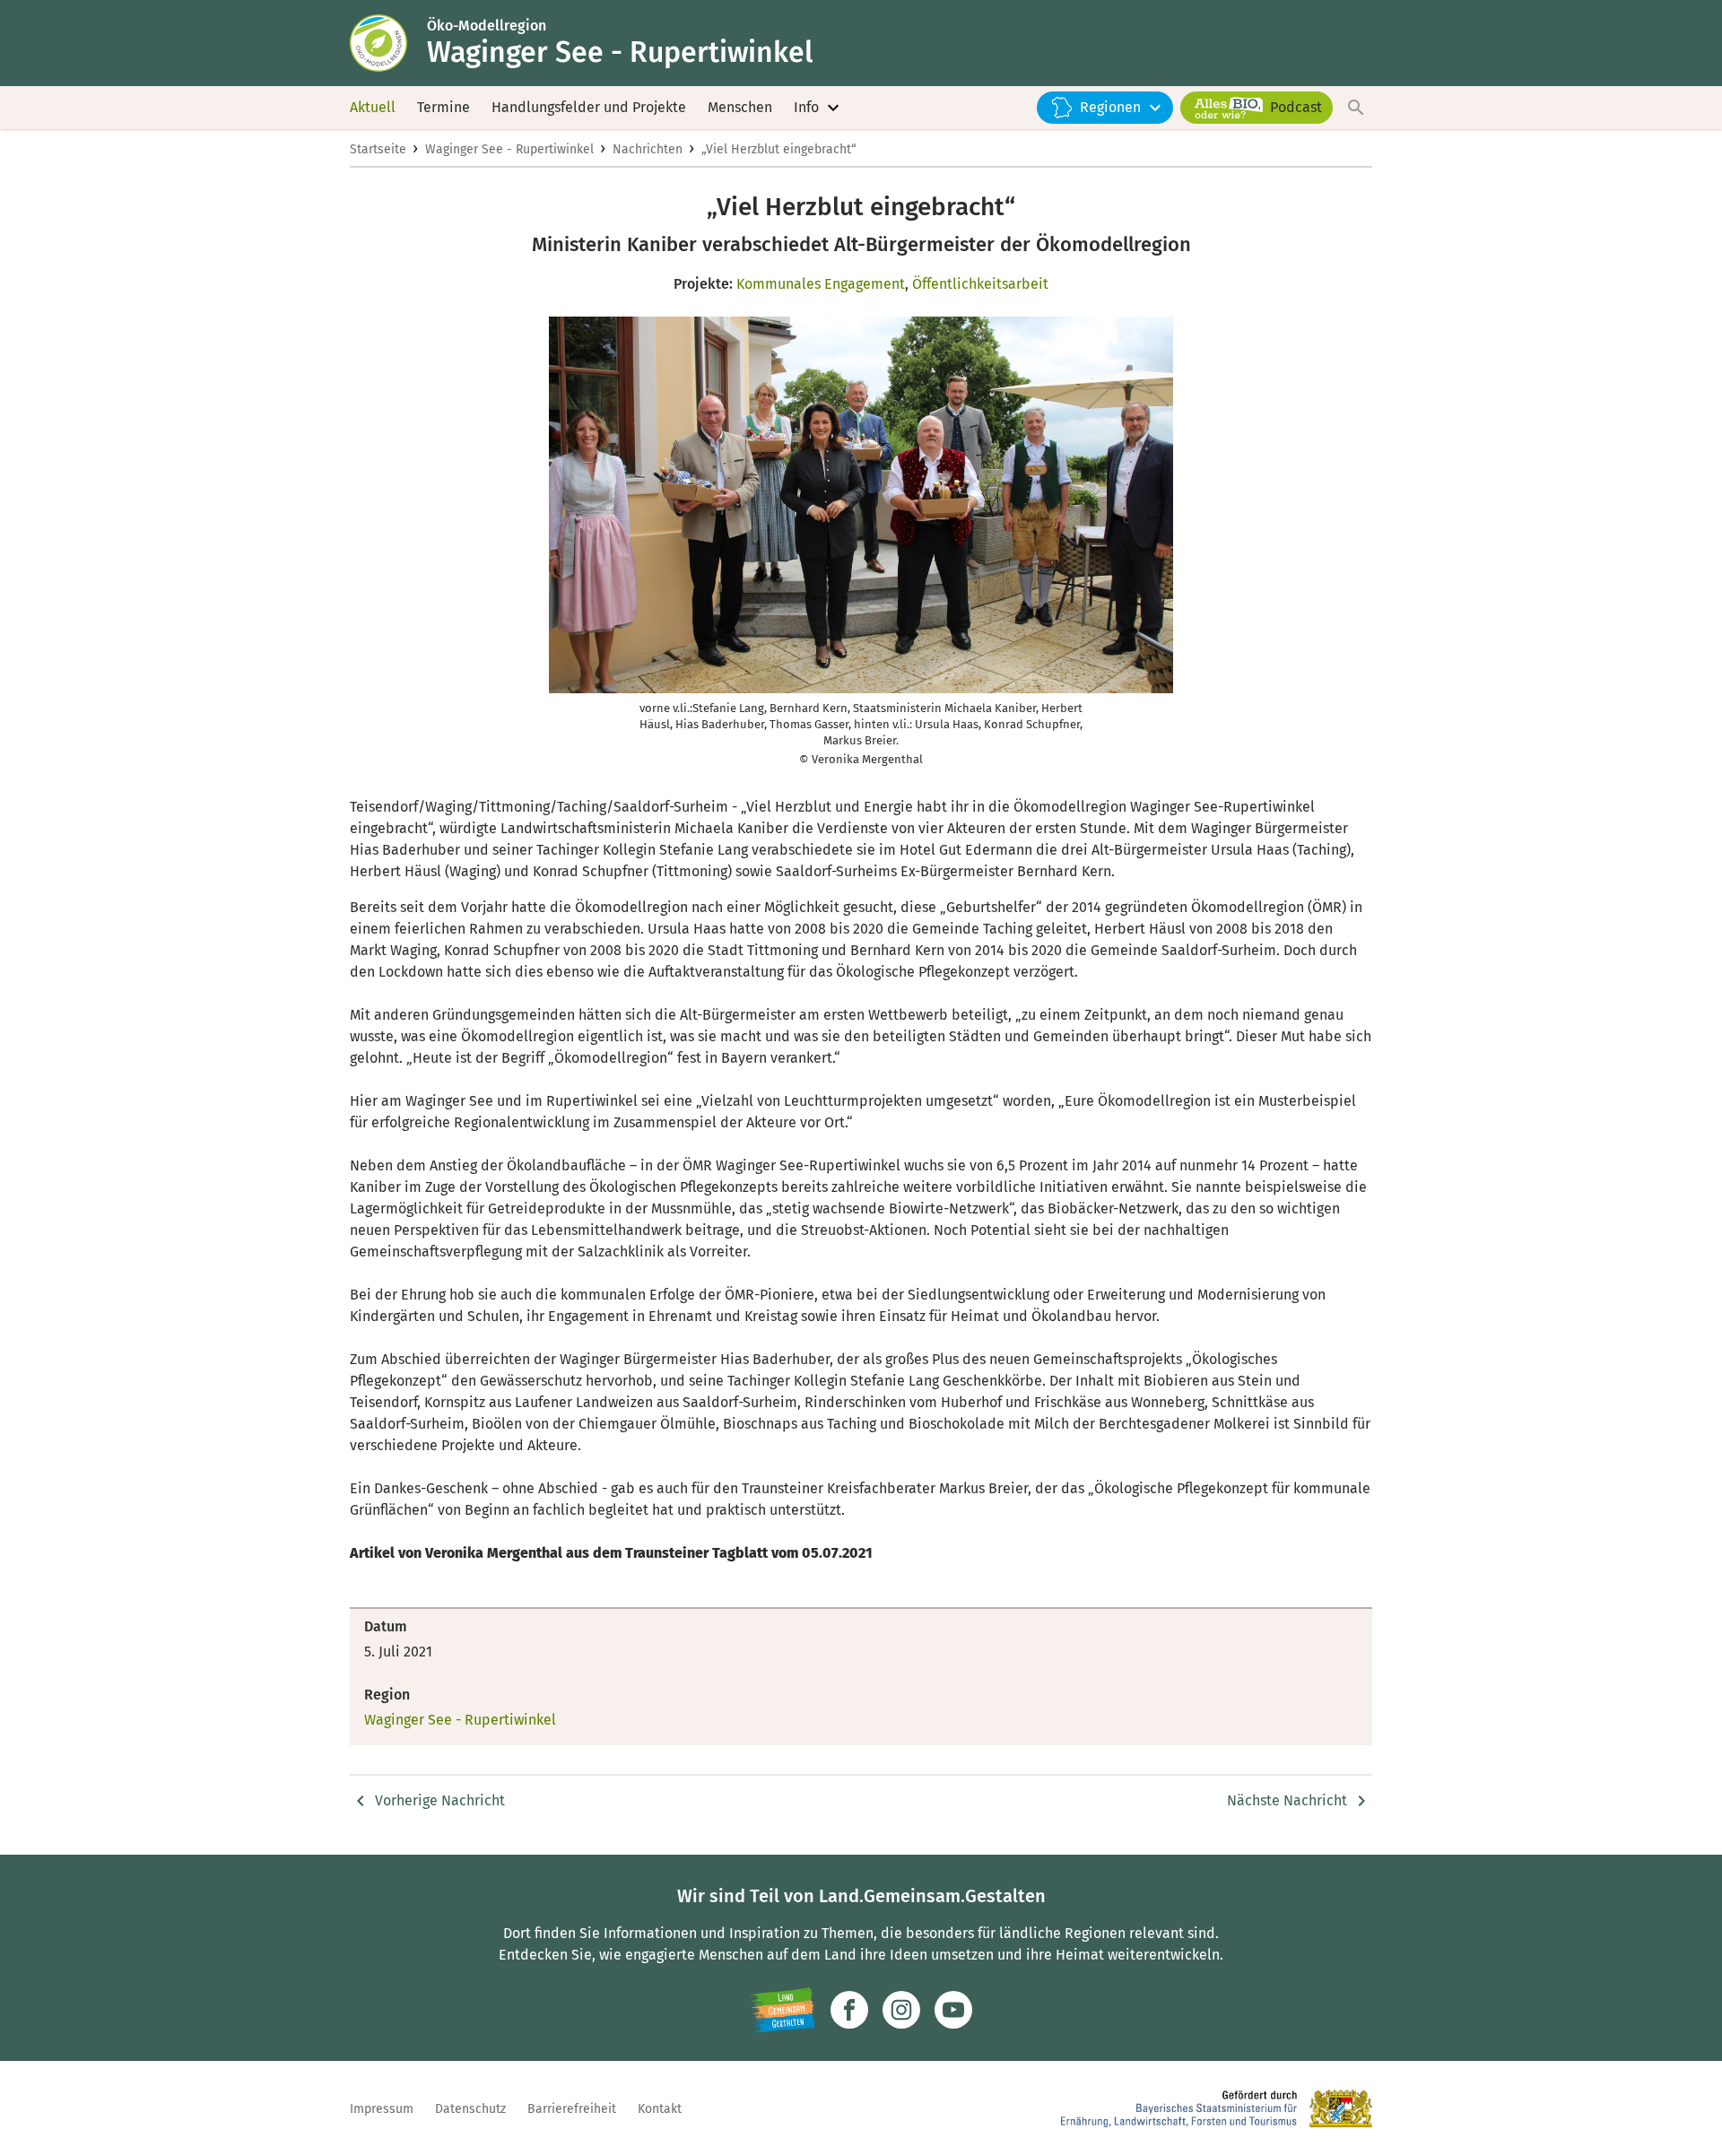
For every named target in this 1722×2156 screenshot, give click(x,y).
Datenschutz (470, 2109)
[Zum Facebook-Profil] (849, 2010)
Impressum (382, 2109)
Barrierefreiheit (572, 2109)
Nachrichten (648, 149)
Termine (444, 107)
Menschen (740, 107)
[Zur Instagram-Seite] (901, 2010)
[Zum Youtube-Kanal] (953, 2010)
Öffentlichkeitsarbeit (980, 284)
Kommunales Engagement (821, 284)
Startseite (378, 149)
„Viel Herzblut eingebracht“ (779, 149)
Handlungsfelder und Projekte (589, 107)
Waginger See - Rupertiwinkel (509, 149)
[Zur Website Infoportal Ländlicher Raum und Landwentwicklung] (783, 2010)
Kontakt (660, 2109)
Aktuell (373, 107)
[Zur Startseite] (388, 43)
